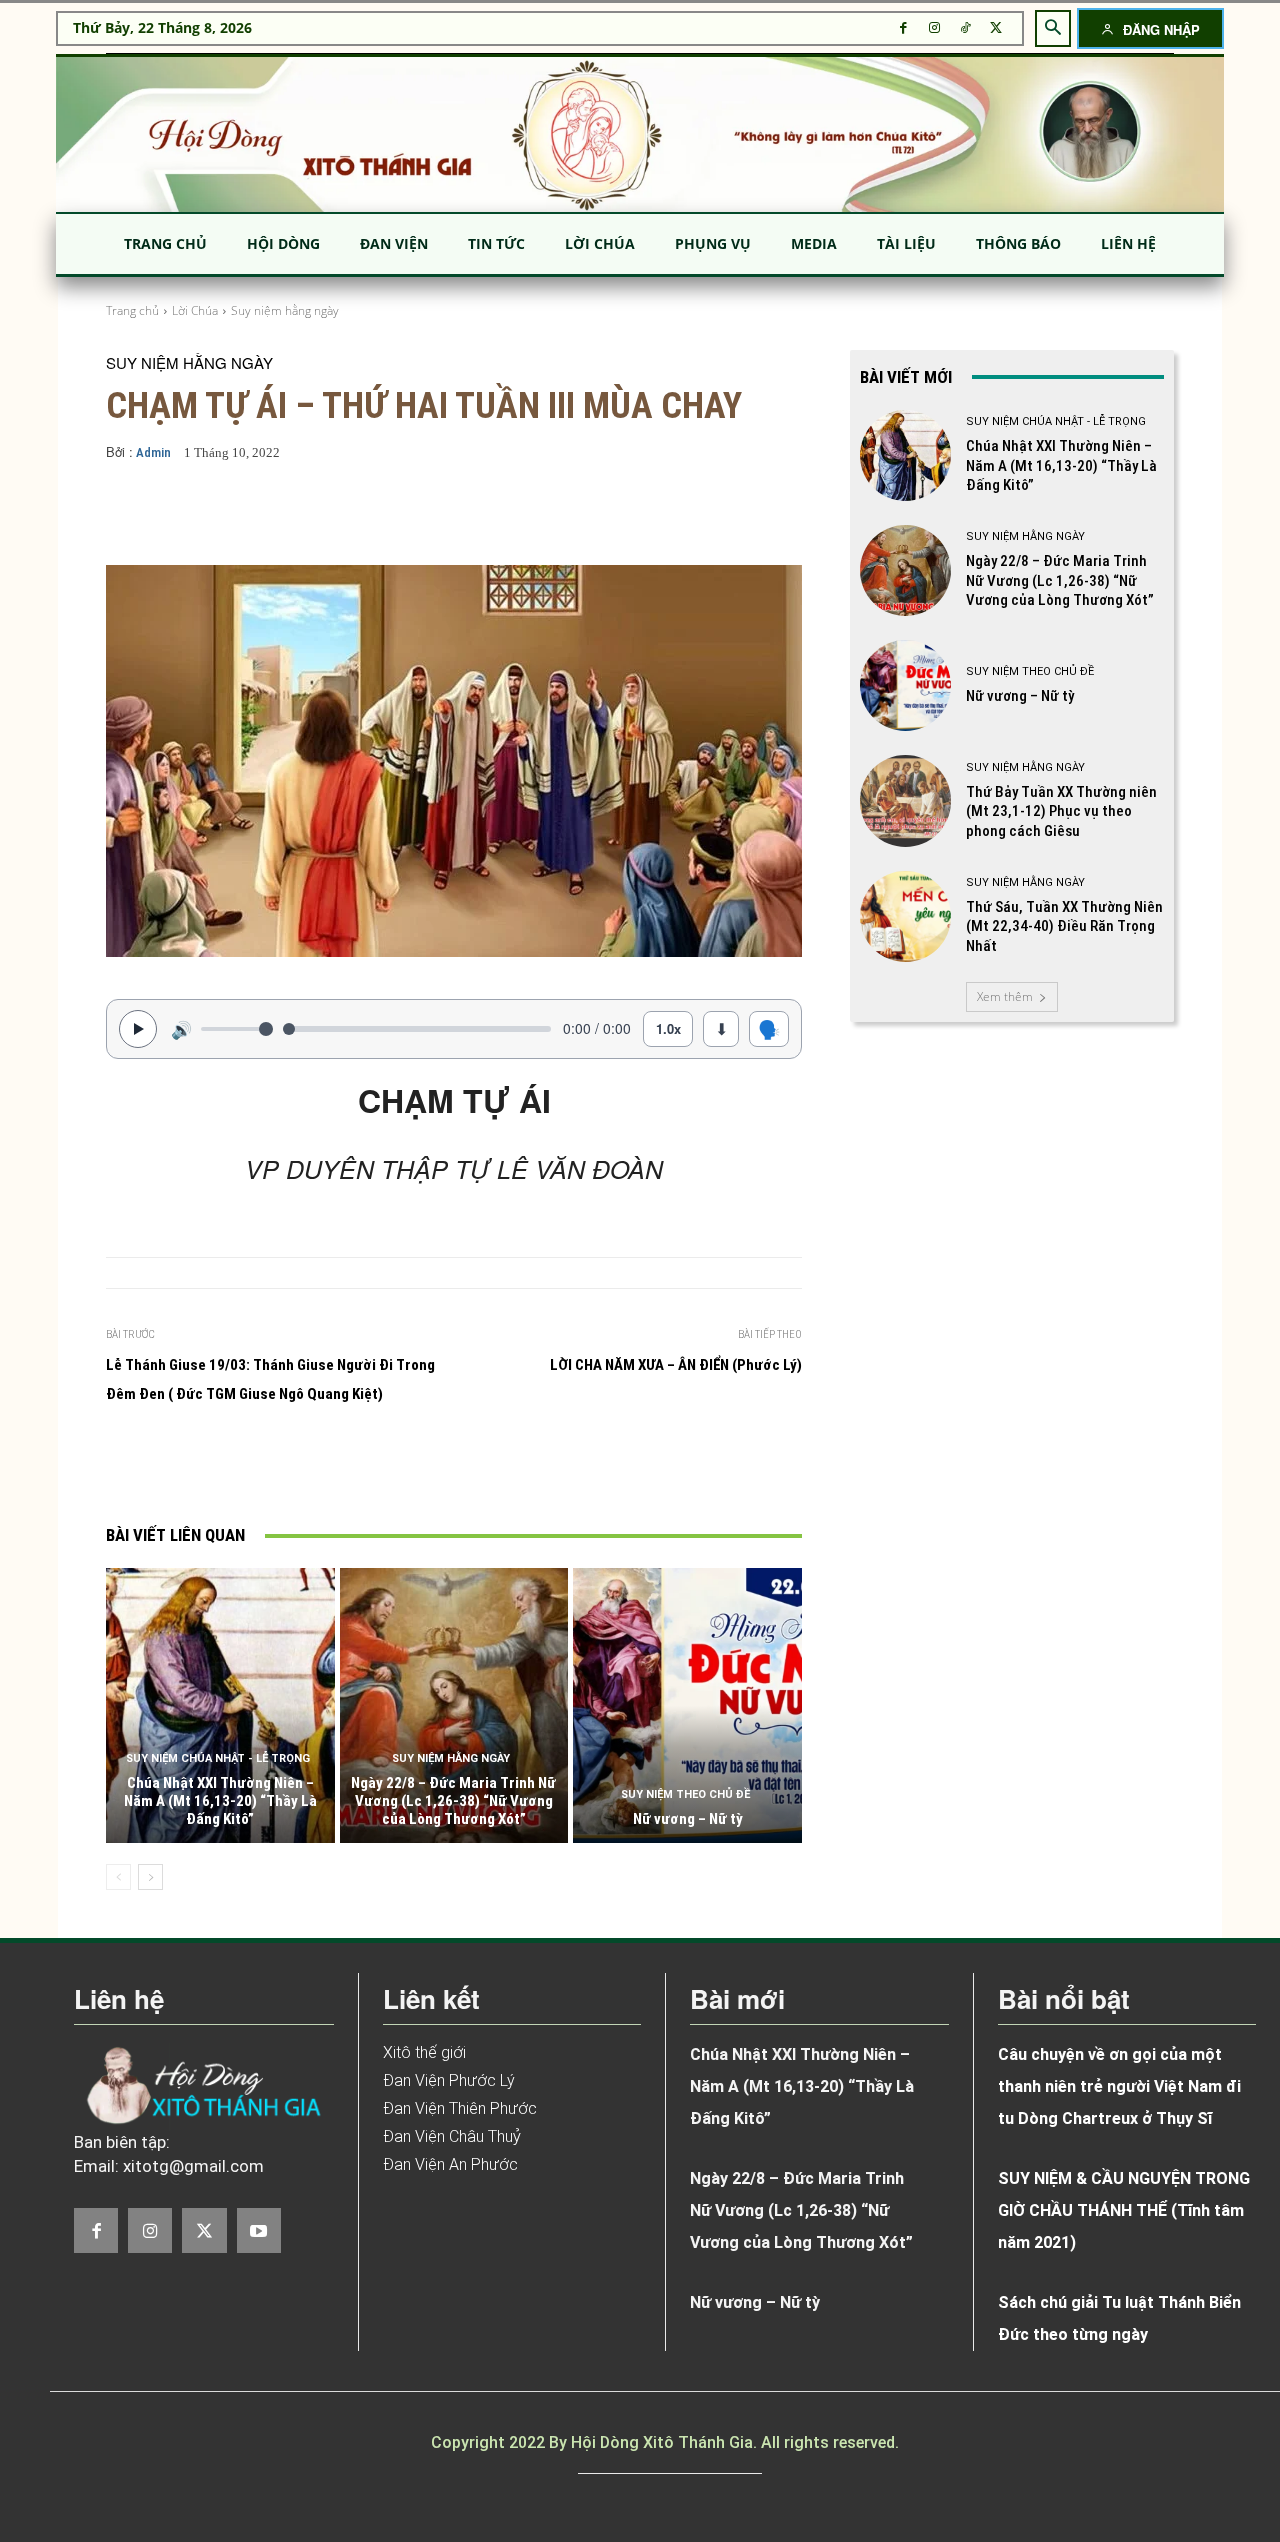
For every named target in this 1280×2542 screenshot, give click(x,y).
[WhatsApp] (435, 1468)
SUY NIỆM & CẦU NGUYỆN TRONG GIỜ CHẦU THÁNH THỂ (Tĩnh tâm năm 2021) (1124, 2210)
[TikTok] (965, 28)
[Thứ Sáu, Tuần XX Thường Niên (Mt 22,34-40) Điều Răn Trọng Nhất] (905, 916)
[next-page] (150, 1877)
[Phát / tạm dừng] (138, 1029)
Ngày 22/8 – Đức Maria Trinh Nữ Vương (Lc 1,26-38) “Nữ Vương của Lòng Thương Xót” (453, 1801)
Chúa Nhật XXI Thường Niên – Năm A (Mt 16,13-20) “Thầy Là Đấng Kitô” (220, 1801)
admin (153, 452)
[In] (251, 1468)
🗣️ (769, 1028)
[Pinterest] (389, 1468)
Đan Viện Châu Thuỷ (452, 2136)
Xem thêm (1005, 996)
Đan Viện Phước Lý (449, 2080)
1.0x (668, 1028)
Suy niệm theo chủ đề (685, 1794)
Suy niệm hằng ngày (285, 310)
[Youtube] (259, 2230)
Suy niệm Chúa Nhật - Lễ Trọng (218, 1758)
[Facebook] (903, 28)
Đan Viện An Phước (450, 2164)
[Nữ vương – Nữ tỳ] (687, 1705)
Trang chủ (132, 310)
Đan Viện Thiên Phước (460, 2108)
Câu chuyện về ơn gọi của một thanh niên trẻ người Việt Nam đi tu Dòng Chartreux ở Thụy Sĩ (1119, 2086)
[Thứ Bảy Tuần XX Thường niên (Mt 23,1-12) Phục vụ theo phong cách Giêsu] (905, 800)
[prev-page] (118, 1877)
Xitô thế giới (424, 2052)
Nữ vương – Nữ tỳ (688, 1819)
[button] (1053, 28)
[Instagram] (934, 28)
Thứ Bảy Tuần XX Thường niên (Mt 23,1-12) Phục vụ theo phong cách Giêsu (1061, 811)
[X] (996, 28)
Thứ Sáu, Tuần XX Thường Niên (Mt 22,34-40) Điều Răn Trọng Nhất (1064, 926)
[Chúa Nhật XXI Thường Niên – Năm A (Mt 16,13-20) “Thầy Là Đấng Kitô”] (220, 1705)
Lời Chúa (195, 310)
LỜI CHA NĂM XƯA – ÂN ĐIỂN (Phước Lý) (676, 1365)
